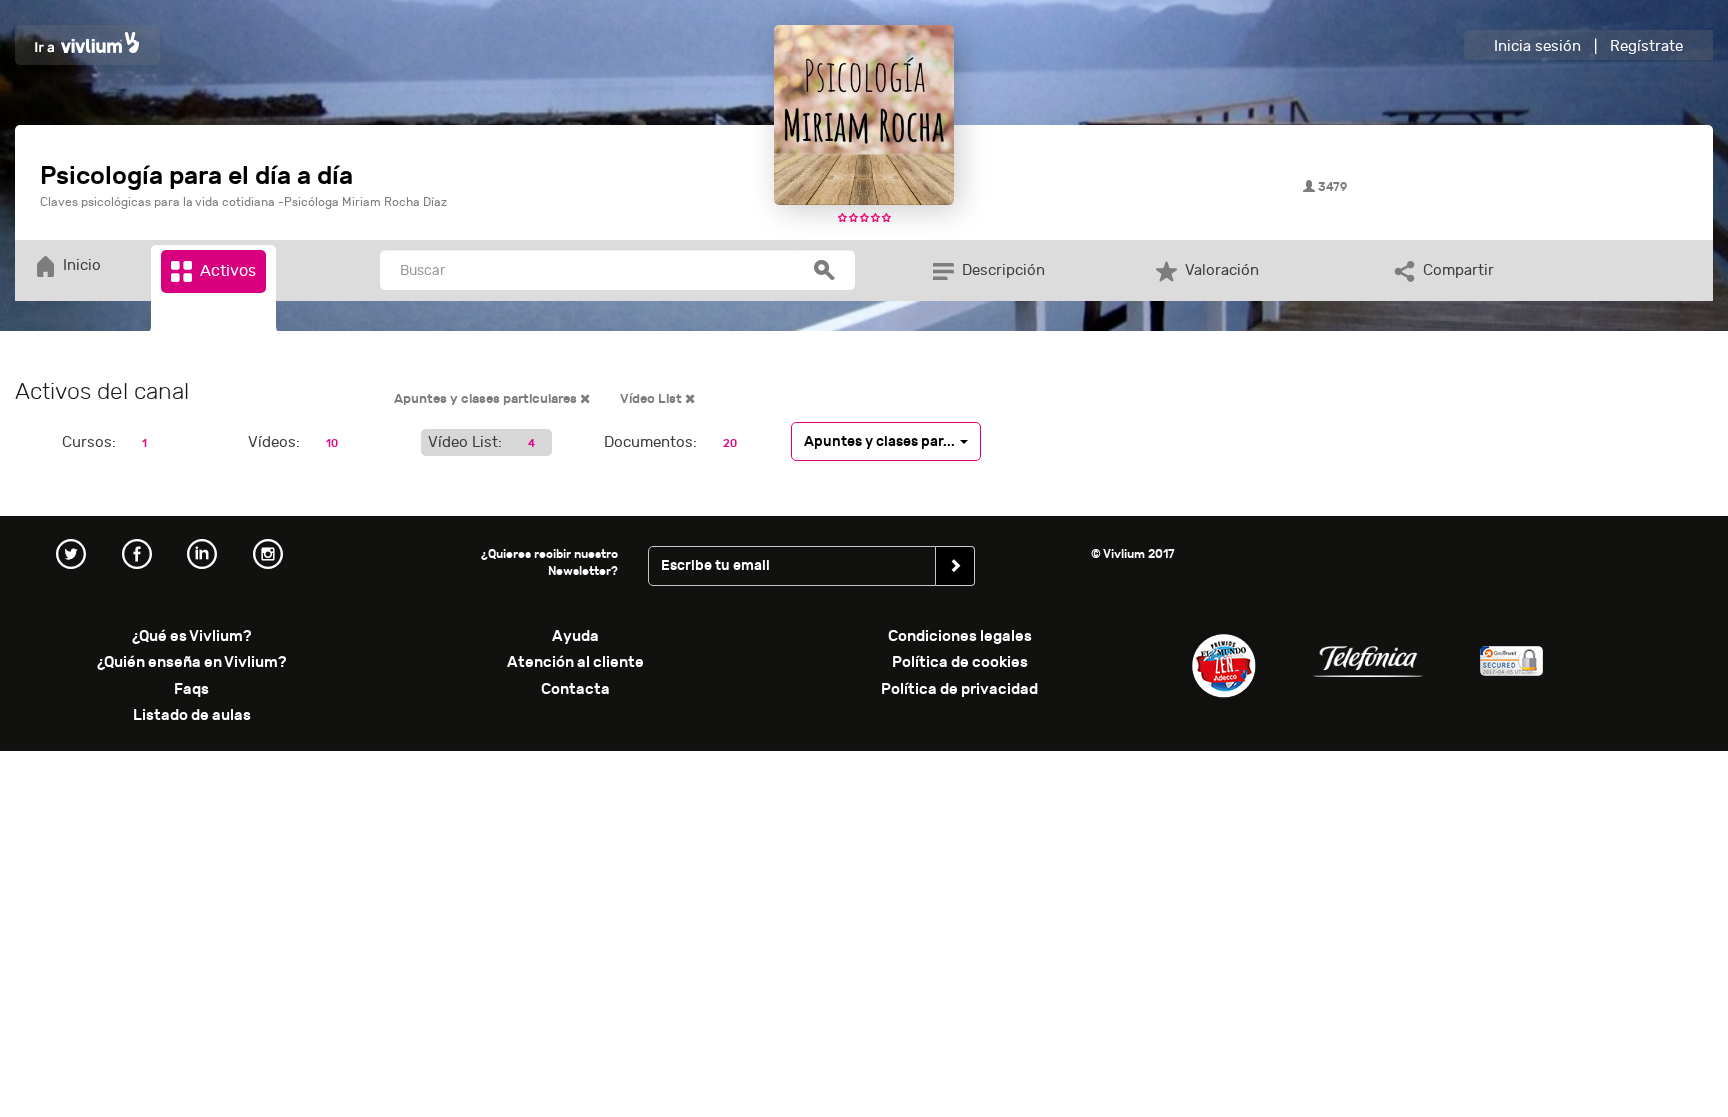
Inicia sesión (1537, 46)
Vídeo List (652, 399)
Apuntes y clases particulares (487, 399)
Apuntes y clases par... (881, 440)
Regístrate (1646, 46)
